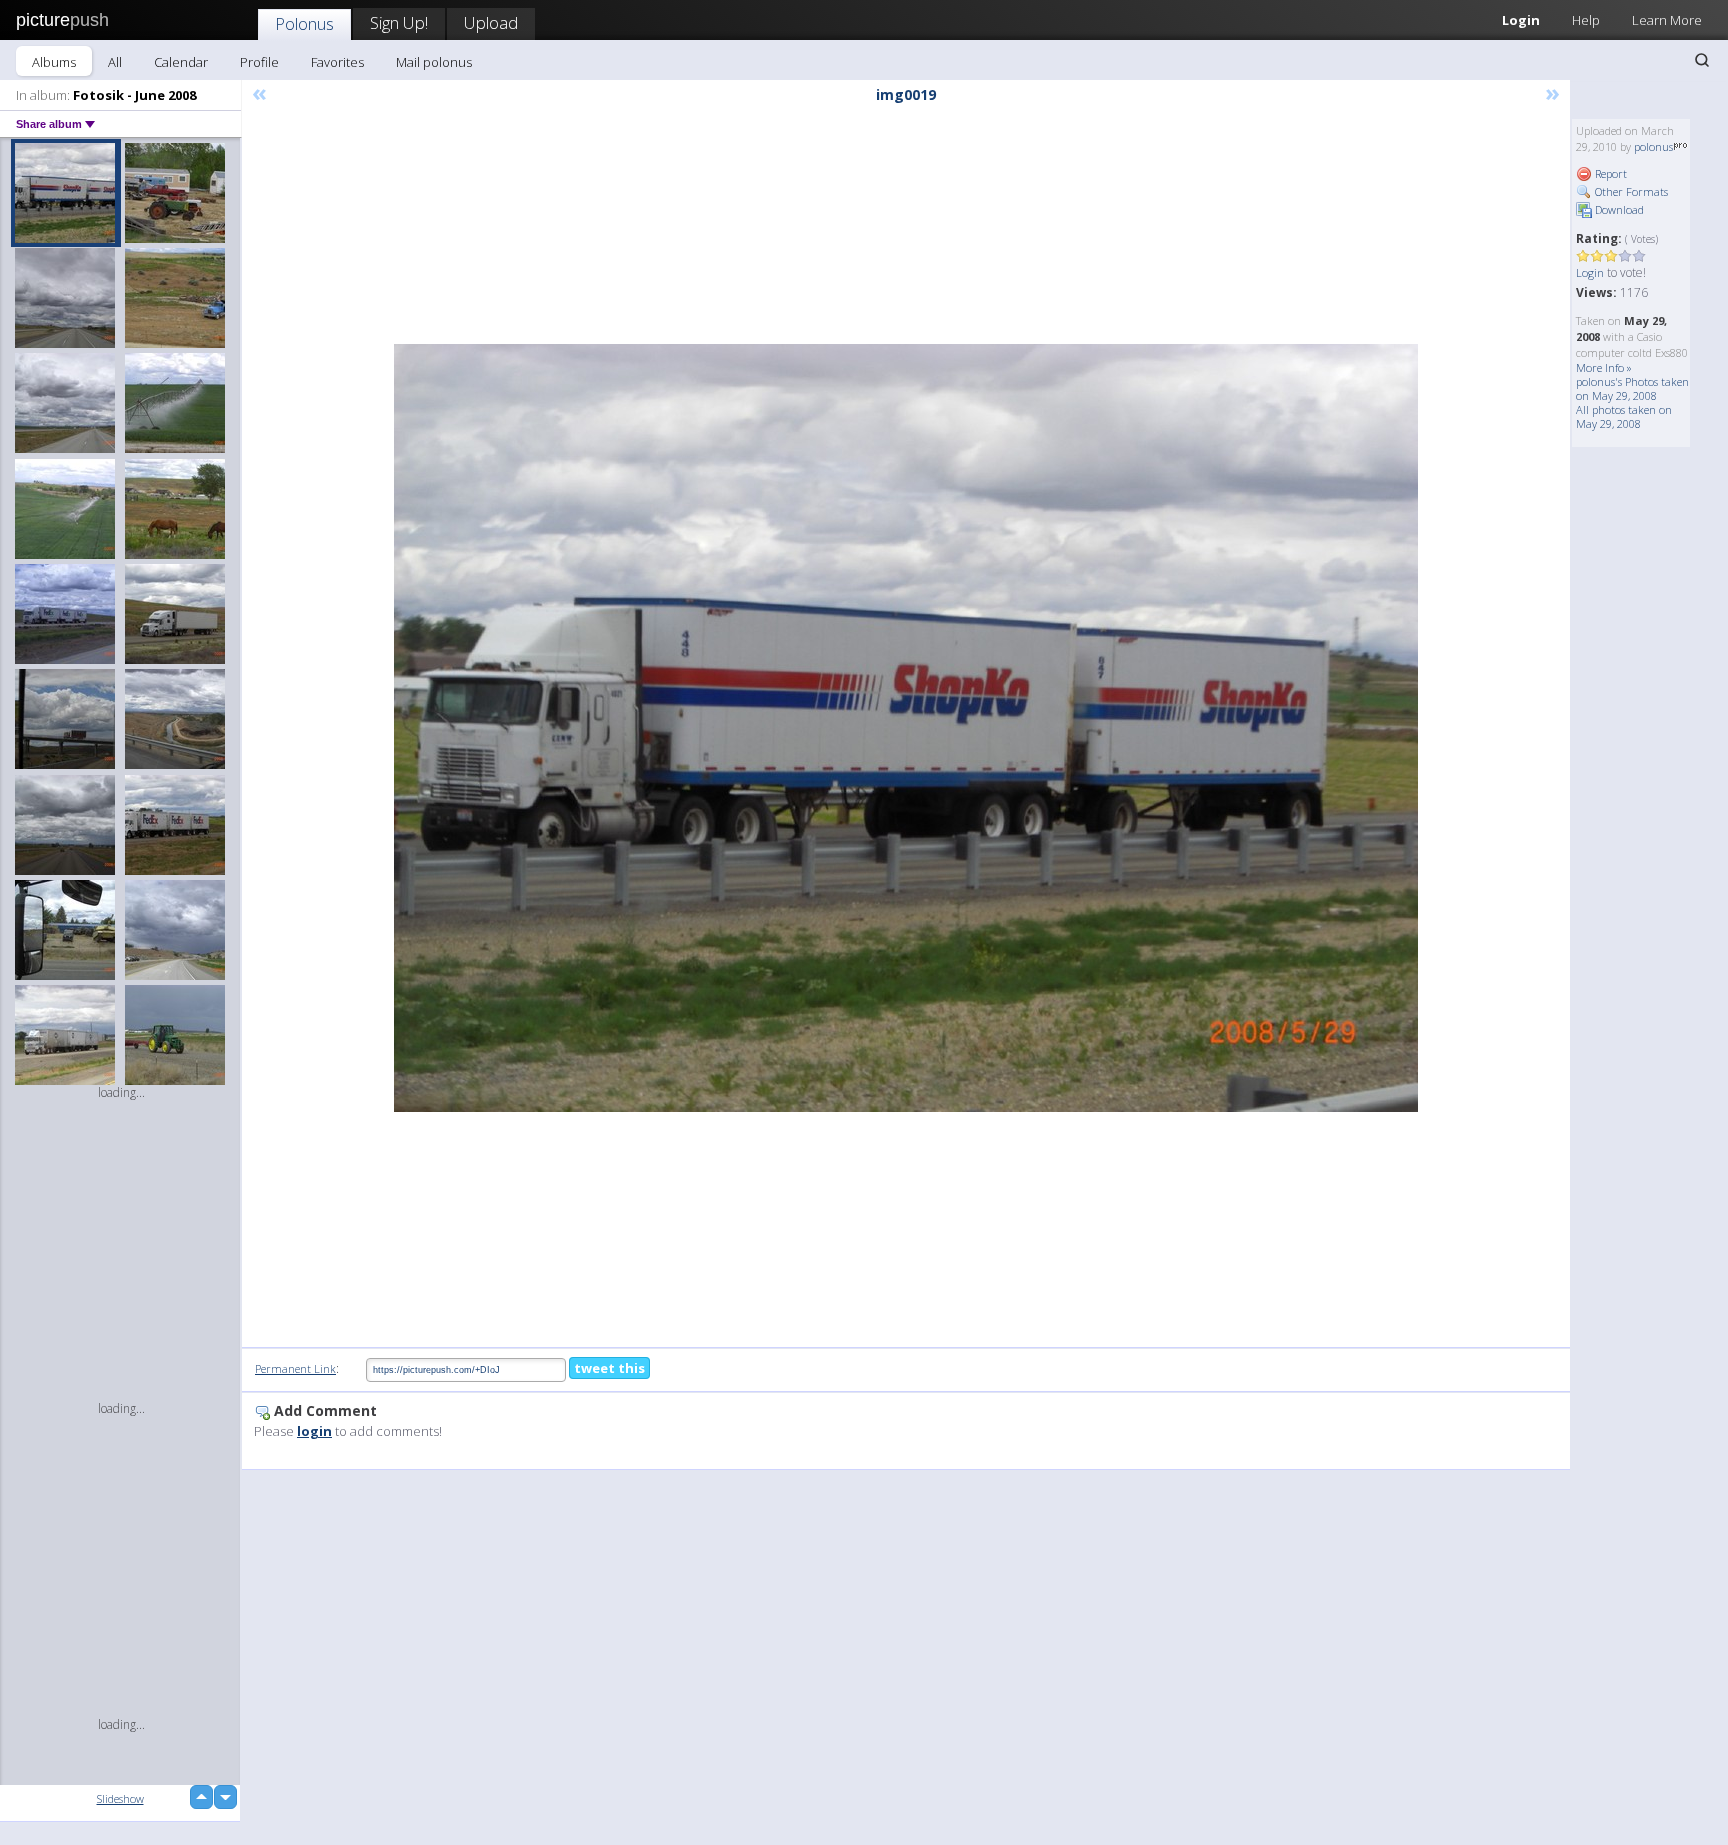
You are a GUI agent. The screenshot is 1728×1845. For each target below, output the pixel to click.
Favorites (337, 62)
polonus (1653, 146)
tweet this (609, 1368)
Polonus (304, 23)
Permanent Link (295, 1368)
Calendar (181, 62)
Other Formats (1630, 191)
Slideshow (120, 1798)
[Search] (1702, 60)
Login (1521, 20)
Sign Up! (399, 22)
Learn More (1667, 20)
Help (1586, 20)
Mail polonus (434, 62)
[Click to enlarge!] (906, 728)
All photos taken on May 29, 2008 (1624, 416)
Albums (54, 62)
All (115, 62)
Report (1609, 173)
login (314, 1431)
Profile (259, 62)
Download (1618, 209)
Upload (491, 22)
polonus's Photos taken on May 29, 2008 (1632, 388)
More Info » (1604, 367)
